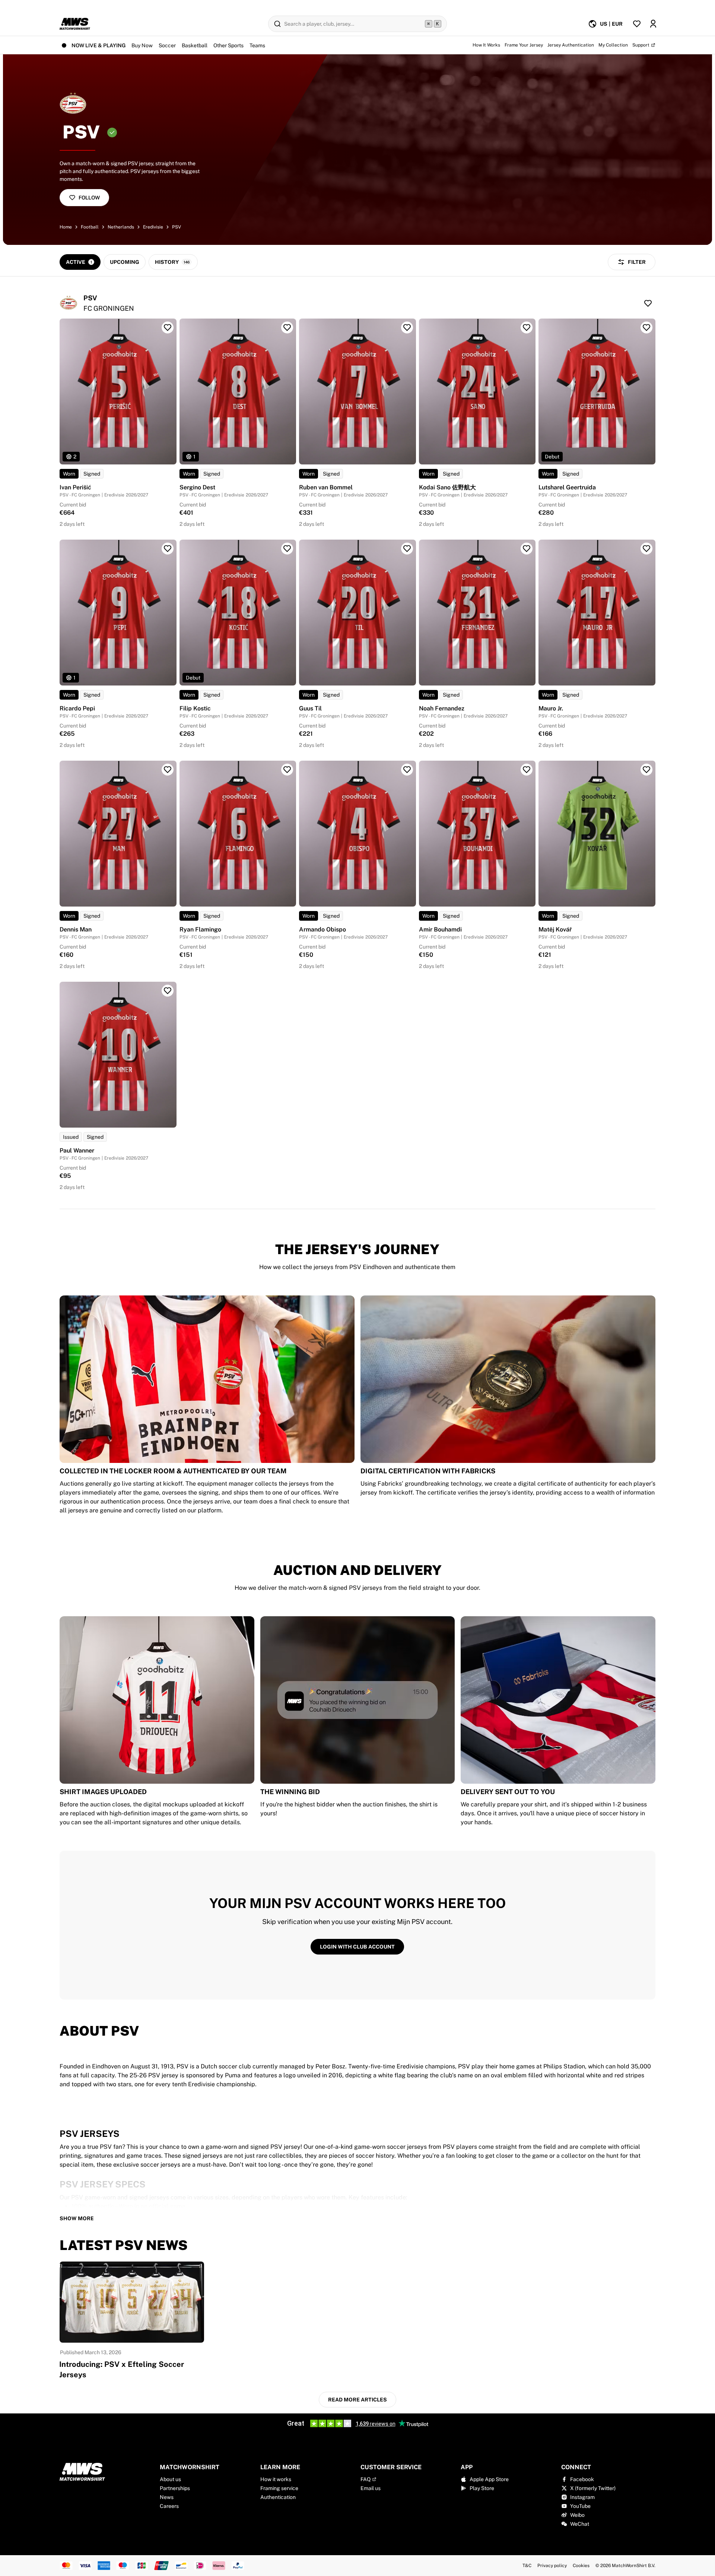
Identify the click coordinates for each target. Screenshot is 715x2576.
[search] (357, 24)
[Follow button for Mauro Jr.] (646, 549)
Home (66, 227)
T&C (527, 2566)
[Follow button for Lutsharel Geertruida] (646, 327)
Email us (371, 2488)
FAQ (366, 2479)
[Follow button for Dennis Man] (168, 770)
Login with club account (357, 1947)
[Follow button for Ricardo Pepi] (168, 549)
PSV (177, 227)
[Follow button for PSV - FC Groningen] (648, 303)
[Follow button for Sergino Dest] (287, 327)
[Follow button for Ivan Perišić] (168, 327)
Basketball (195, 45)
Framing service (279, 2488)
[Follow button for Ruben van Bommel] (407, 327)
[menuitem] (605, 24)
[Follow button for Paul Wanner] (168, 991)
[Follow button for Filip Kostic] (287, 549)
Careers (169, 2506)
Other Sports (228, 45)
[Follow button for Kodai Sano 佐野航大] (527, 327)
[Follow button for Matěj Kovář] (646, 770)
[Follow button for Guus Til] (407, 549)
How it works (276, 2479)
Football (90, 227)
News (167, 2497)
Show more (77, 2218)
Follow (89, 198)
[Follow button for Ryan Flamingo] (287, 770)
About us (170, 2479)
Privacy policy (552, 2566)
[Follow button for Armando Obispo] (407, 770)
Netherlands (121, 227)
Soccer (167, 45)
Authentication (278, 2497)
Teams (257, 45)
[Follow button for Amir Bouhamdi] (527, 770)
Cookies (581, 2566)
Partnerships (175, 2488)
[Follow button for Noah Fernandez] (527, 549)
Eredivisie (153, 227)
